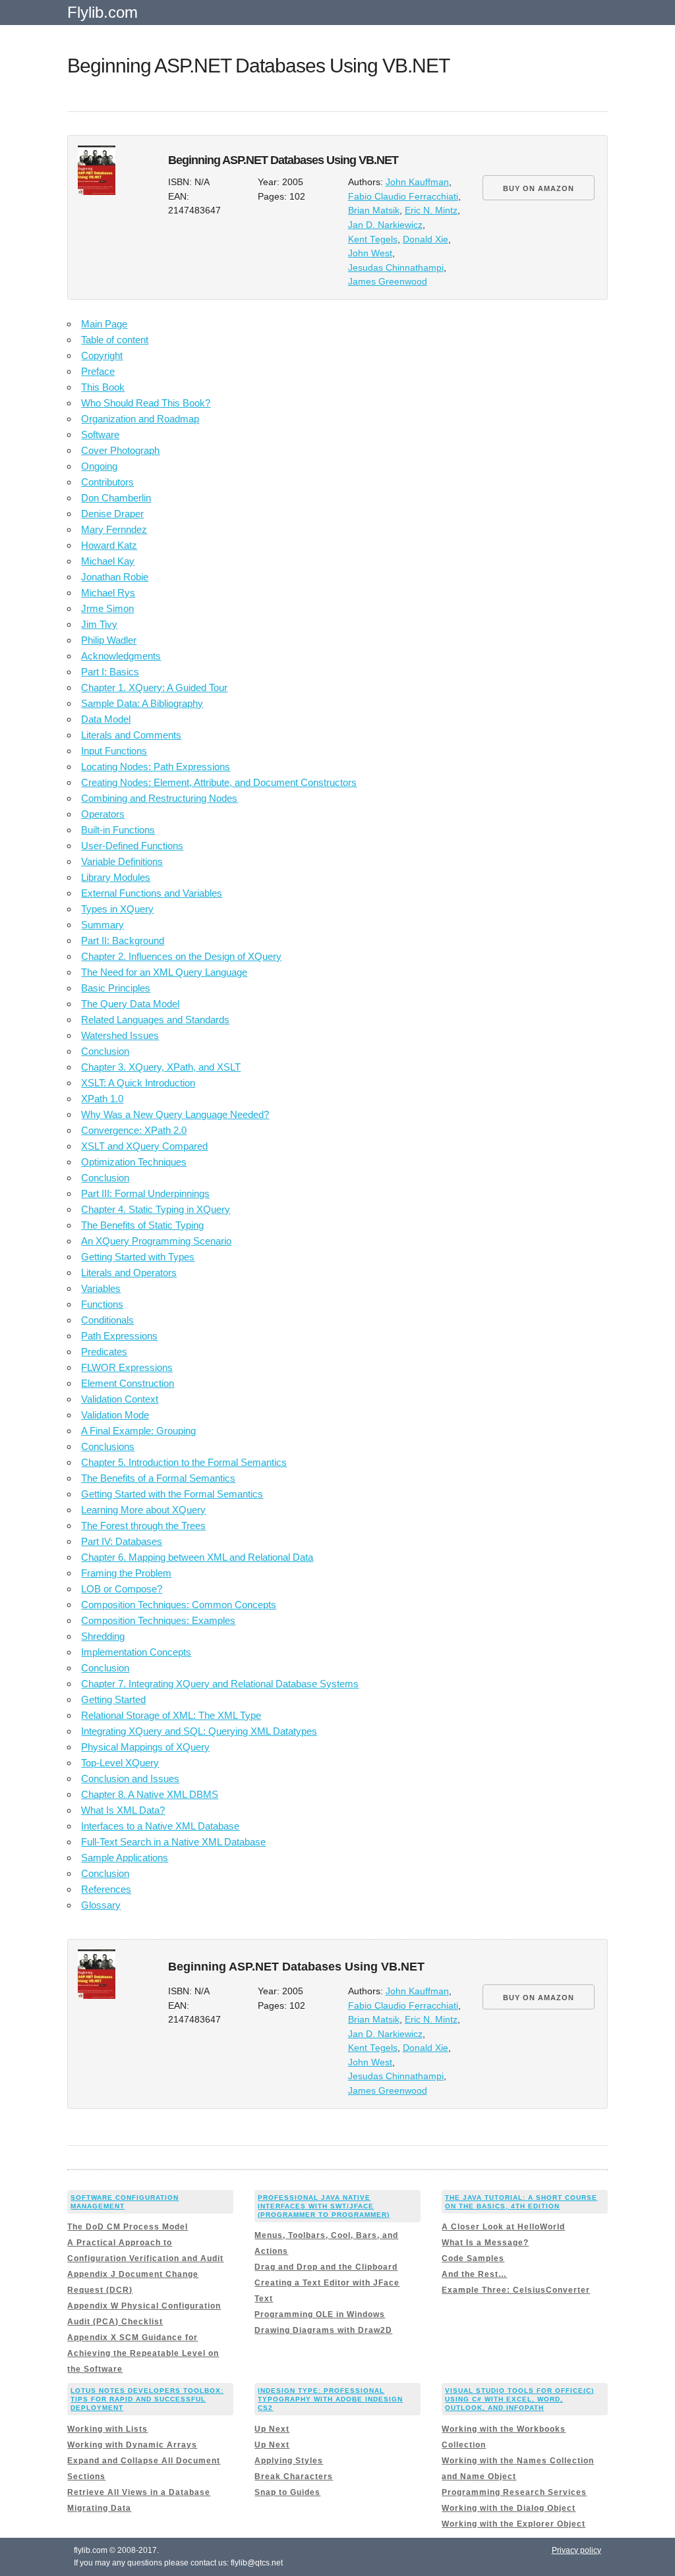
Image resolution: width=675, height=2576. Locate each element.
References (106, 1889)
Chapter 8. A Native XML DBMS (150, 1794)
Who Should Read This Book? (146, 403)
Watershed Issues (120, 1035)
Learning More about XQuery (143, 1510)
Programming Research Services (514, 2492)
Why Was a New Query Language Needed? (175, 1114)
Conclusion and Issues (130, 1778)
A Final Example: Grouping (138, 1431)
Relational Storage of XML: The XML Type (171, 1715)
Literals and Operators (129, 1273)
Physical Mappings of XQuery (145, 1747)
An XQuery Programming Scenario (156, 1241)
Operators (103, 814)
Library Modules (116, 877)
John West (370, 253)
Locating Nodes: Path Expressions (156, 767)
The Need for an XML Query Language (164, 972)
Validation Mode (115, 1415)
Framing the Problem (126, 1573)
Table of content (115, 340)
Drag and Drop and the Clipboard (326, 2267)
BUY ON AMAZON (539, 188)
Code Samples (473, 2258)
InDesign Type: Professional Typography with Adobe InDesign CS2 (330, 2399)
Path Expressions (119, 1336)
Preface (98, 371)
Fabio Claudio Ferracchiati (403, 197)
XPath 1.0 (102, 1099)
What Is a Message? (485, 2243)
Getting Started (113, 1699)
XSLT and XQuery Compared (144, 1146)
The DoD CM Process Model (128, 2227)
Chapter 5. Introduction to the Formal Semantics (184, 1462)
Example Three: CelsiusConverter (516, 2290)
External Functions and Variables (152, 893)
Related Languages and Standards (155, 1020)
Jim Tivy (99, 624)
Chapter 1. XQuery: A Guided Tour (154, 687)
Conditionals (107, 1320)
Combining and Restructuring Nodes (159, 798)
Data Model (106, 719)
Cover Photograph (120, 450)
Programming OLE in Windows (320, 2314)
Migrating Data (99, 2508)
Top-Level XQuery (120, 1763)
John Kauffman (417, 182)
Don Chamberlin (116, 498)
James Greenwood (388, 282)
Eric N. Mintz (431, 210)
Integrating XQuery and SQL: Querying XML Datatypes (199, 1731)
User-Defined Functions (132, 846)
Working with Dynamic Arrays (132, 2445)
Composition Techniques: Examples (158, 1620)
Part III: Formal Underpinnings (145, 1193)
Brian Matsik (374, 210)
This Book (103, 387)
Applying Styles (289, 2461)
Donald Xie (426, 239)
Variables (101, 1288)
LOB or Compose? (122, 1589)
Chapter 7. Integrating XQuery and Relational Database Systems (220, 1684)
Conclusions (108, 1446)
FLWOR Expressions (127, 1367)
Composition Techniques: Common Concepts (179, 1605)
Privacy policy (576, 2550)
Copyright (102, 355)
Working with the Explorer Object (514, 2524)
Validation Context (120, 1399)
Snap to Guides (287, 2492)
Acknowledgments (121, 656)
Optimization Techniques (134, 1162)
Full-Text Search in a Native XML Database (173, 1842)
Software (100, 434)
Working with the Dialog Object (509, 2508)
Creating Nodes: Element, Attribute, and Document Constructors (219, 782)
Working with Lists (107, 2429)
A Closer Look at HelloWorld (503, 2227)
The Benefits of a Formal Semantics (158, 1478)
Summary (103, 925)
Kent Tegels (373, 239)
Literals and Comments (131, 735)
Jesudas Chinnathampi (396, 268)
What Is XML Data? (123, 1810)
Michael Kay (108, 561)
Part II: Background (123, 940)
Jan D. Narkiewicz (385, 225)
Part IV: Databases (122, 1541)
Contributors (107, 482)
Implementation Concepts (136, 1652)
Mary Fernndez (114, 529)
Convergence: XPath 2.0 (134, 1130)
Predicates (104, 1352)
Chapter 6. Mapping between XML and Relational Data (197, 1557)
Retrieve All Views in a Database (139, 2492)
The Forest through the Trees (143, 1526)
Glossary (101, 1905)
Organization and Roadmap (140, 419)
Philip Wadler (109, 640)
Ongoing (99, 466)
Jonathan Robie (115, 577)
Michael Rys (108, 593)
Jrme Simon (107, 608)
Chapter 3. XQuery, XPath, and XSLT (161, 1067)
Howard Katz (109, 545)
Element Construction (128, 1383)
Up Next (272, 2429)
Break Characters (294, 2477)
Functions (102, 1304)
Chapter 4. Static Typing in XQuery (156, 1209)
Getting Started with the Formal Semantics (172, 1494)
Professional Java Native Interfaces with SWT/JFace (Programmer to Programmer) (324, 2206)
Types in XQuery (117, 909)
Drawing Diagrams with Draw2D (323, 2330)
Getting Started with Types (138, 1257)
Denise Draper (112, 514)
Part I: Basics (110, 672)
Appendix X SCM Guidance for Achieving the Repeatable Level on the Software (143, 2353)
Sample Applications (125, 1858)
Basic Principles (116, 988)
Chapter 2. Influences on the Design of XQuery (181, 956)
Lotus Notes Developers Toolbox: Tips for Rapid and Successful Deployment (147, 2399)
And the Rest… (474, 2274)
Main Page (104, 324)
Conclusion (105, 1051)
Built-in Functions (118, 830)
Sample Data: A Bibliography (142, 703)
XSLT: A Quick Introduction (138, 1083)
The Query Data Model (130, 1004)
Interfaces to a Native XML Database (160, 1826)
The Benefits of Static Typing (142, 1225)
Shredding (103, 1636)
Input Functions (114, 751)
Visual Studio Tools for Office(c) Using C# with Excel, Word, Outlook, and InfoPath (519, 2399)
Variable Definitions (122, 861)
